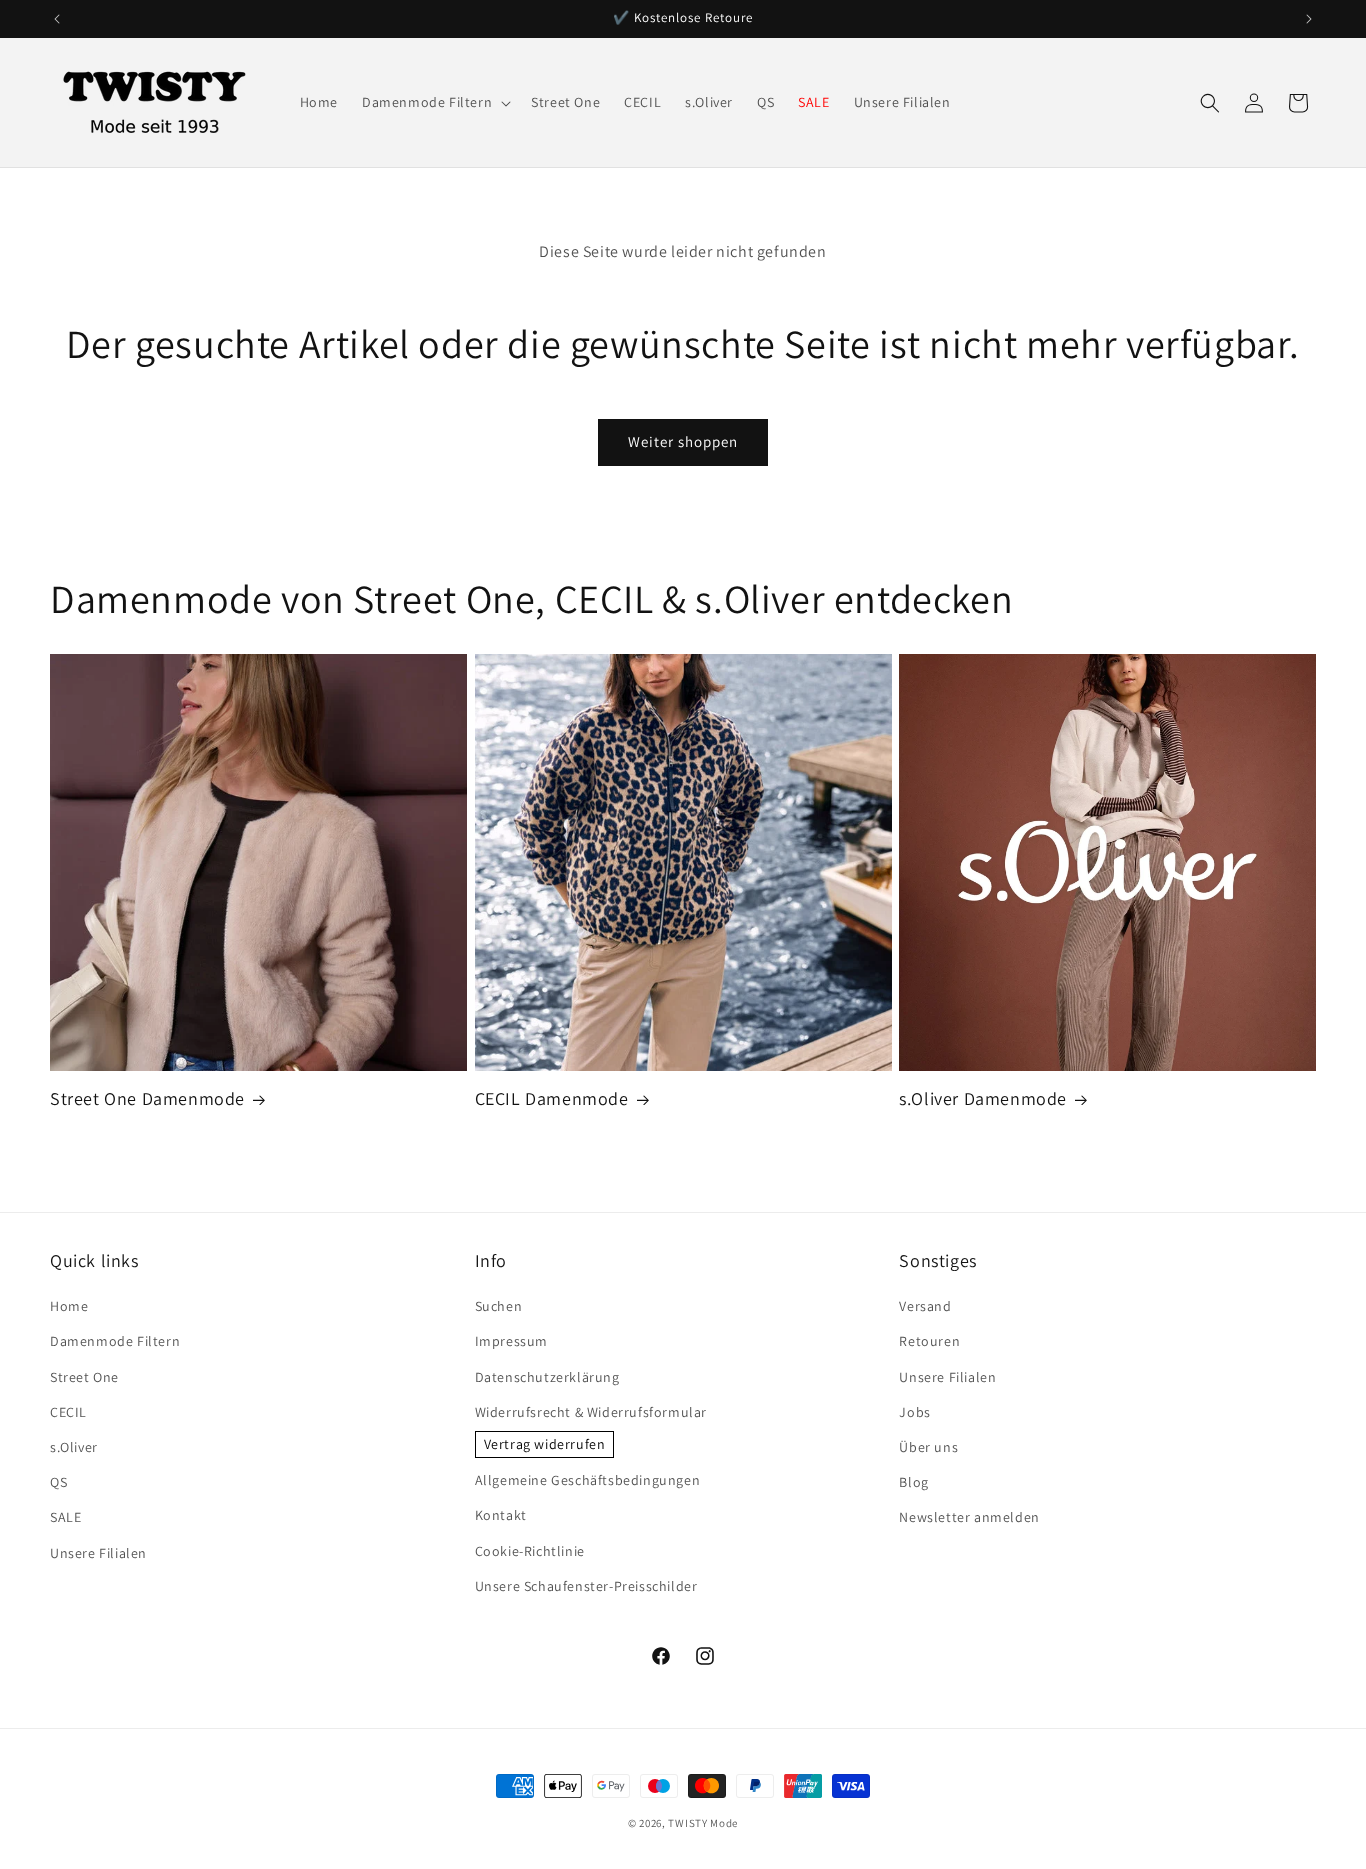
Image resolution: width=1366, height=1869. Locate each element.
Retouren (929, 1341)
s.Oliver (74, 1447)
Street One (84, 1377)
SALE (65, 1517)
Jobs (914, 1412)
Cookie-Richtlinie (530, 1551)
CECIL (68, 1412)
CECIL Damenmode (552, 1098)
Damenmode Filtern (115, 1341)
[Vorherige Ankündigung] (57, 19)
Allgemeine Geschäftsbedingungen (588, 1480)
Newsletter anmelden (969, 1517)
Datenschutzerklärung (547, 1377)
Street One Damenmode (147, 1098)
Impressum (511, 1341)
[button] (434, 102)
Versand (925, 1306)
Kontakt (501, 1515)
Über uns (928, 1447)
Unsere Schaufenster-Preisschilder (586, 1586)
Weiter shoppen (683, 441)
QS (58, 1482)
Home (69, 1306)
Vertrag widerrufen (545, 1444)
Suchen (499, 1306)
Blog (913, 1482)
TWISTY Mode (703, 1823)
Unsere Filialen (98, 1553)
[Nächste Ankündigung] (1309, 19)
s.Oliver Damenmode (983, 1098)
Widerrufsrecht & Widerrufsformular (591, 1412)
